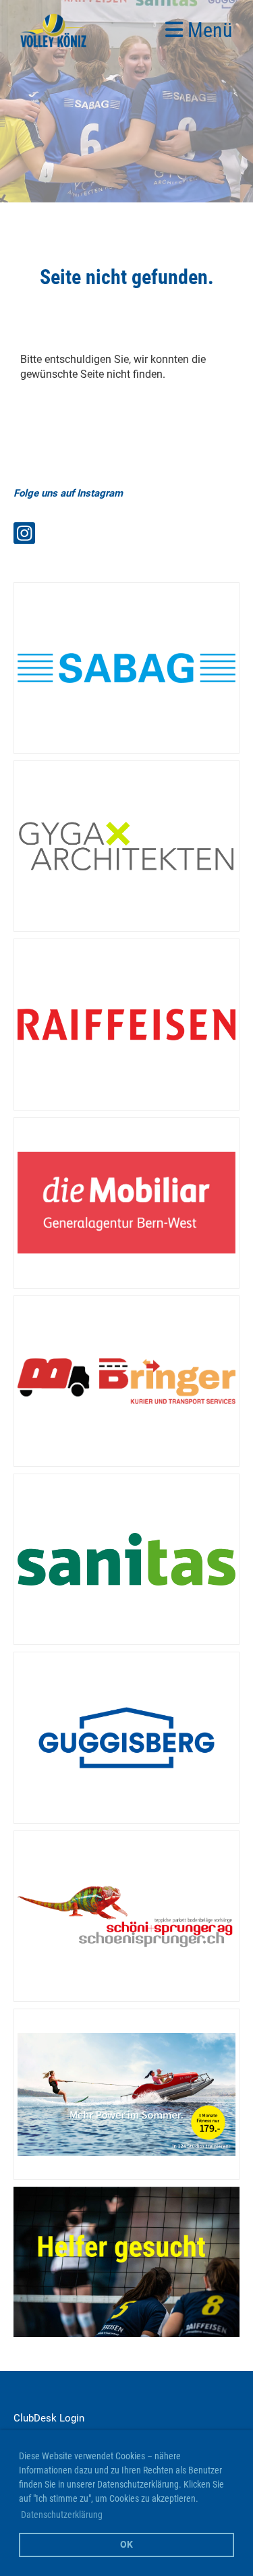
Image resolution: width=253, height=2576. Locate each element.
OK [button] (126, 2545)
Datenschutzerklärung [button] (62, 2515)
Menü (208, 30)
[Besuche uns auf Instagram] (24, 536)
